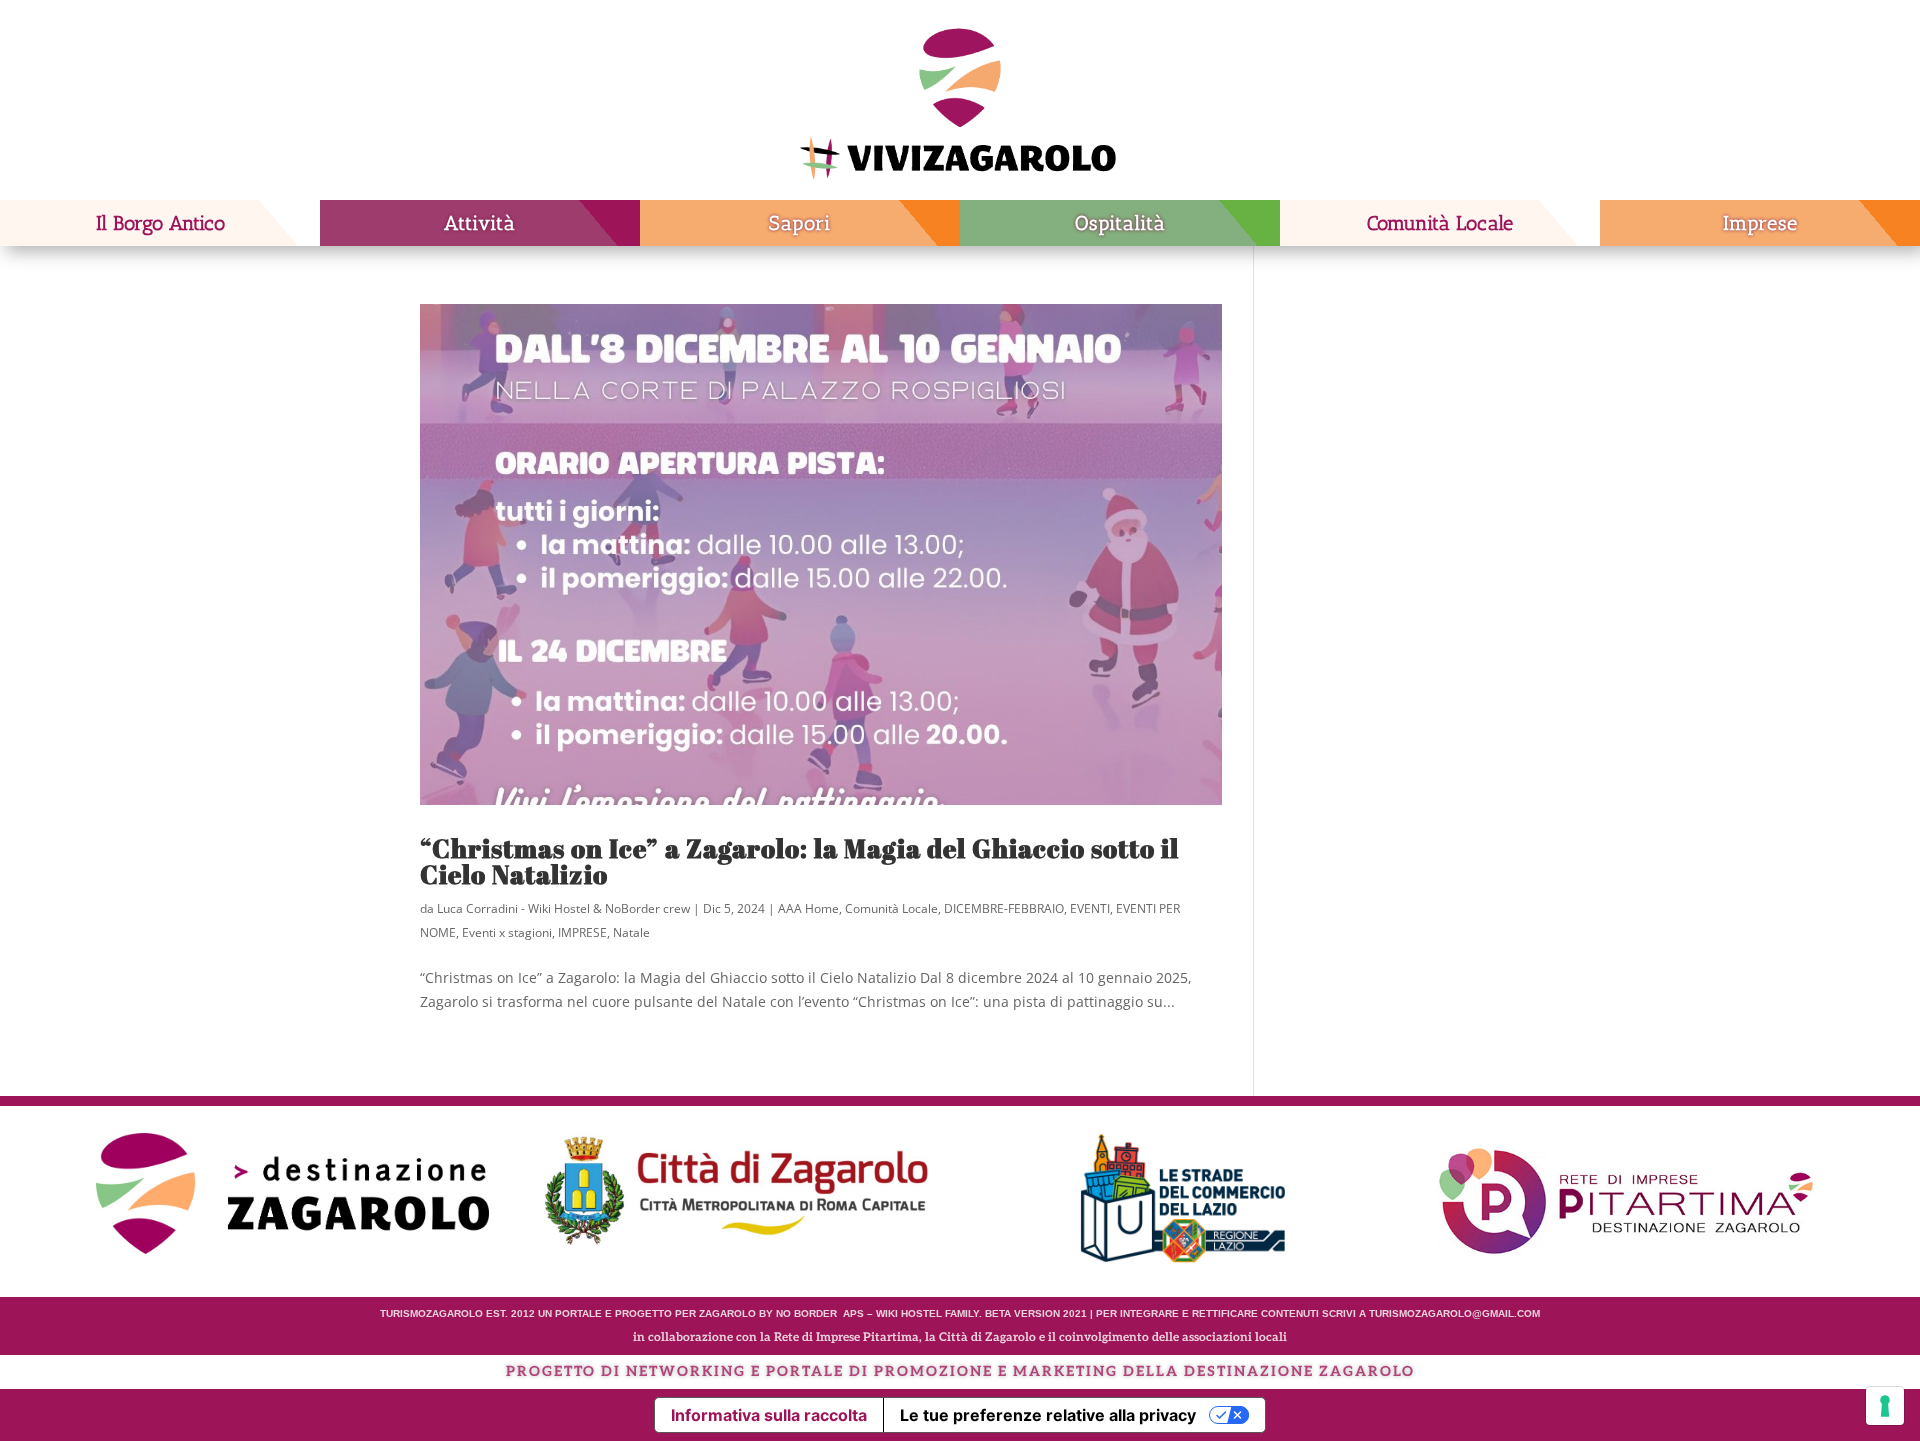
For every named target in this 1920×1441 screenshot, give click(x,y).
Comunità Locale (1440, 223)
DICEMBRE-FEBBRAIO (1004, 908)
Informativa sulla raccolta (769, 1415)
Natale (631, 932)
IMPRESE (582, 932)
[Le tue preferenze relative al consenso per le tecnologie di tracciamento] (1885, 1406)
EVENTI (1090, 908)
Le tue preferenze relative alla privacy (1048, 1415)
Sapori (800, 223)
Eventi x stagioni (507, 932)
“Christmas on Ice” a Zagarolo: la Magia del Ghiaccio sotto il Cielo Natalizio (799, 861)
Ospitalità (1120, 223)
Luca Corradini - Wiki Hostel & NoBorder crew (563, 908)
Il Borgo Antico (160, 223)
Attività (480, 223)
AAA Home (808, 908)
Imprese (1760, 223)
